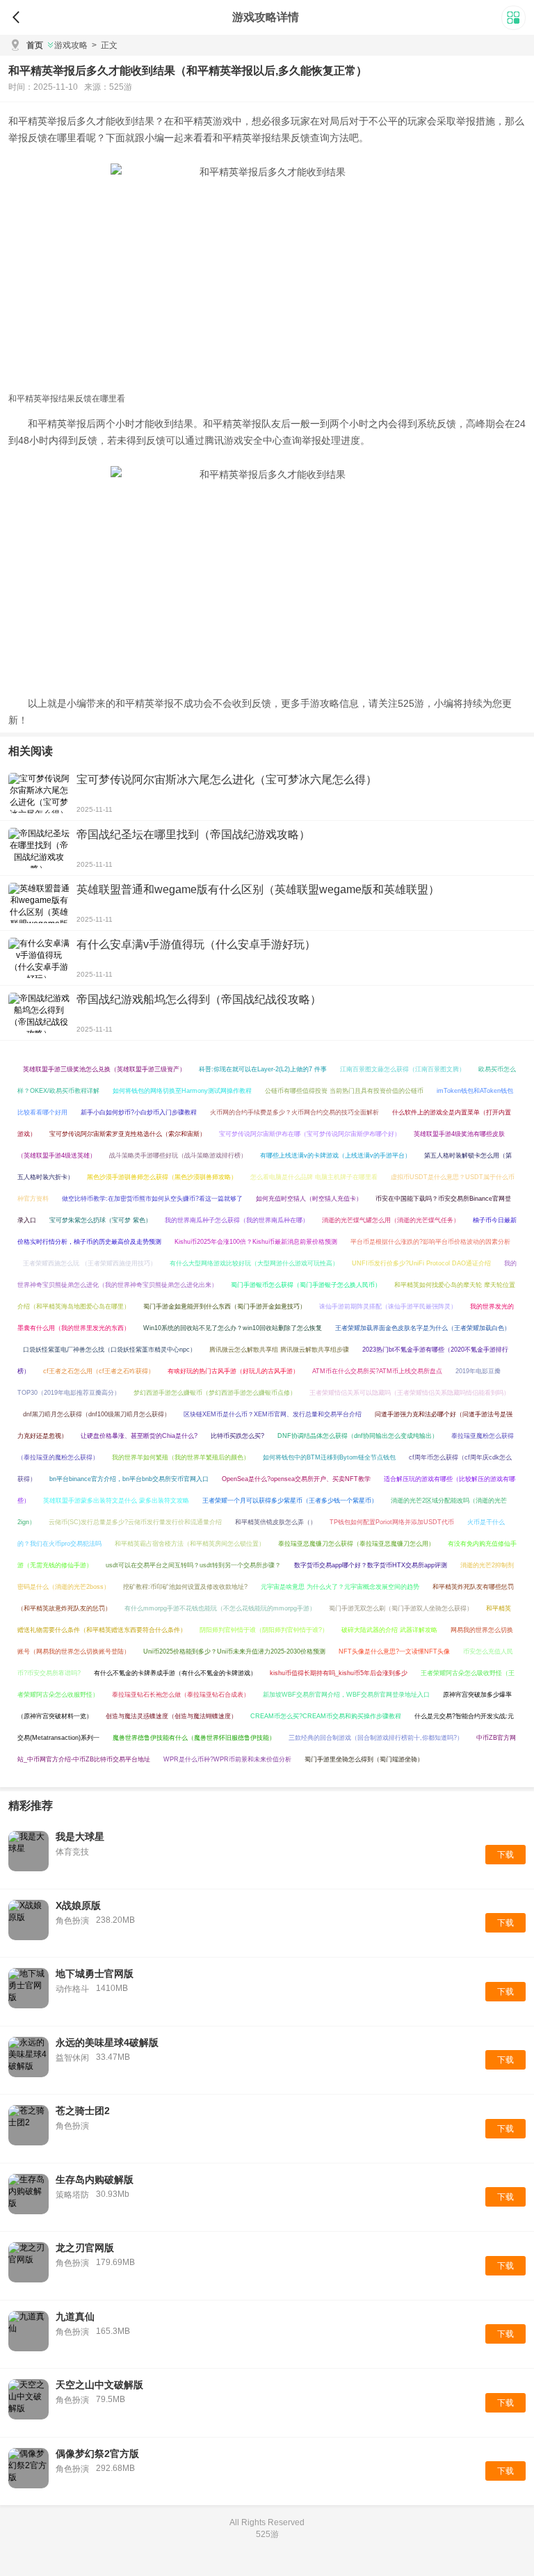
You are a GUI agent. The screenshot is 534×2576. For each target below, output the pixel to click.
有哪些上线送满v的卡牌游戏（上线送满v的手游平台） (335, 1155)
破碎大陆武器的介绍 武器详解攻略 (389, 1630)
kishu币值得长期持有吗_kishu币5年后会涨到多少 (339, 1673)
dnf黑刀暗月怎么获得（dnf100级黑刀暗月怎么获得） (97, 1414)
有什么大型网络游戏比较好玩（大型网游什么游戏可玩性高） (254, 1263)
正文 (105, 45)
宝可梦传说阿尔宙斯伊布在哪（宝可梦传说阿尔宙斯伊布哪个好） (310, 1134)
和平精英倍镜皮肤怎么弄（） (276, 1522)
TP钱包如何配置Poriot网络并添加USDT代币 (392, 1522)
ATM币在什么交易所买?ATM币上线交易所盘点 (377, 1371)
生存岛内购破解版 (95, 2179)
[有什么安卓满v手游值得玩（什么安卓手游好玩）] (39, 958)
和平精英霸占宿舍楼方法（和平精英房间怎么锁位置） (190, 1544)
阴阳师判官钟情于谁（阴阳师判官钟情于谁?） (264, 1630)
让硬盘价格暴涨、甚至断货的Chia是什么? (139, 1436)
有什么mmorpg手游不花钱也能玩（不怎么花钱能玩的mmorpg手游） (220, 1608)
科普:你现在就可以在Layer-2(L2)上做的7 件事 (263, 1069)
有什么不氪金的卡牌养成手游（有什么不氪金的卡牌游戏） (175, 1673)
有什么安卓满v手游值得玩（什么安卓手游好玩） (196, 944)
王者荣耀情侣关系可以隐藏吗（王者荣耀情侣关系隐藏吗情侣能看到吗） (410, 1393)
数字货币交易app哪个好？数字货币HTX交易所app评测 (371, 1565)
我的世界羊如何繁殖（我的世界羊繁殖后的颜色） (181, 1457)
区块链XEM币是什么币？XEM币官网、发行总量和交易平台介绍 (273, 1414)
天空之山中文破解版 (99, 2385)
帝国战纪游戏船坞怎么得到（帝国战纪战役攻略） (199, 999)
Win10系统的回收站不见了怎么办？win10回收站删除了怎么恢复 (233, 1328)
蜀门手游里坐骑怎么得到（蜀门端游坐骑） (364, 1759)
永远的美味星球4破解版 (107, 2042)
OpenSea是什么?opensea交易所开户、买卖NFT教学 (296, 1479)
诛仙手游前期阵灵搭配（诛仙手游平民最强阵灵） (388, 1306)
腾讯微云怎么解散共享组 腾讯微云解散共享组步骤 (279, 1350)
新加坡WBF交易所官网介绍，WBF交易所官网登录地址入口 (346, 1695)
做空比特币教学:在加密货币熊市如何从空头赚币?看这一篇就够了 (152, 1199)
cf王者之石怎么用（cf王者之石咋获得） (99, 1371)
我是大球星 (80, 1837)
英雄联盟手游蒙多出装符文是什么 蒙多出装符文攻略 (116, 1501)
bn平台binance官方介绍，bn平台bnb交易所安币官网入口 (129, 1479)
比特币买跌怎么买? (237, 1436)
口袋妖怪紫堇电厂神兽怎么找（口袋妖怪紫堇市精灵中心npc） (110, 1350)
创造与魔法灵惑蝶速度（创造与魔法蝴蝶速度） (171, 1716)
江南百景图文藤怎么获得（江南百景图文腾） (403, 1069)
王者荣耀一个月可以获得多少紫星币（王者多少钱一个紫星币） (290, 1501)
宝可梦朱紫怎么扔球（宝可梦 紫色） (100, 1220)
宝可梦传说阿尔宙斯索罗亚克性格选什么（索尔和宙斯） (128, 1134)
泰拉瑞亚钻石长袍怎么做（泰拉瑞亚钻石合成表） (181, 1695)
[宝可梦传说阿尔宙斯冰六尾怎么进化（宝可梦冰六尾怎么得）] (39, 793)
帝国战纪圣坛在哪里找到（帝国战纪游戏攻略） (193, 834)
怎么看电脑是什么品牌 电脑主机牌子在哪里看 (314, 1177)
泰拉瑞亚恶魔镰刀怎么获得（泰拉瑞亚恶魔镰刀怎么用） (356, 1544)
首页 (35, 45)
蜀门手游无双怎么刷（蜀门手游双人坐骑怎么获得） (401, 1608)
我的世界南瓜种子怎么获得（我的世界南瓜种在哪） (237, 1220)
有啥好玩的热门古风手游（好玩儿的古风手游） (233, 1371)
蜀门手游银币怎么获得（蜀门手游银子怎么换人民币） (306, 1285)
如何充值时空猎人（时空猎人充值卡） (309, 1199)
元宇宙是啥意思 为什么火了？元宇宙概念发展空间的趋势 (340, 1587)
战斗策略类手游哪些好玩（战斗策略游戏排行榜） (178, 1155)
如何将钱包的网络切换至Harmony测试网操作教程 (182, 1091)
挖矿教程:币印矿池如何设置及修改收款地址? (185, 1587)
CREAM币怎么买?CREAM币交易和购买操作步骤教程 (326, 1716)
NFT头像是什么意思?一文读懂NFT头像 (394, 1651)
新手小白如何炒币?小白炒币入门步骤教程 (139, 1112)
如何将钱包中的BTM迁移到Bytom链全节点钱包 (329, 1457)
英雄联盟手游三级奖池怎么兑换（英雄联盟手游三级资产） (104, 1069)
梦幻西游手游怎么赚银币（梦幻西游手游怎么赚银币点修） (215, 1393)
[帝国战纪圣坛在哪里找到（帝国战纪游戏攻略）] (39, 848)
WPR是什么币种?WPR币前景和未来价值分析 (227, 1759)
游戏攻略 (71, 45)
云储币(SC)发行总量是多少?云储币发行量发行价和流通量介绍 (135, 1522)
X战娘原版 (78, 1905)
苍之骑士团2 (83, 2111)
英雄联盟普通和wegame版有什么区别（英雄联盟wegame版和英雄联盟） (258, 889)
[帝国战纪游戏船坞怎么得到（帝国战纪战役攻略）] (39, 1013)
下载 (505, 1855)
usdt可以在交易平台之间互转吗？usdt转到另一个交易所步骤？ (193, 1565)
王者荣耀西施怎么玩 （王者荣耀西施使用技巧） (90, 1263)
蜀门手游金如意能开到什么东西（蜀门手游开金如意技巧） (225, 1306)
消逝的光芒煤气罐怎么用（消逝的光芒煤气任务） (391, 1220)
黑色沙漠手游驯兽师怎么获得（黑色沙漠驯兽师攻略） (162, 1177)
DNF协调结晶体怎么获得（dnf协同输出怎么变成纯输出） (358, 1436)
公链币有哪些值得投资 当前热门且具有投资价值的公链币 (344, 1091)
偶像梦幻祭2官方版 (97, 2454)
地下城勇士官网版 (95, 1974)
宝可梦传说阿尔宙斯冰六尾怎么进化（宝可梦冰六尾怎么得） (227, 779)
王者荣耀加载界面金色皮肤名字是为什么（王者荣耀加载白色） (423, 1328)
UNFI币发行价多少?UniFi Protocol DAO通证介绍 (421, 1263)
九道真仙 (75, 2317)
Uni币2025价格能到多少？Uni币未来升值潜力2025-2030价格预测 (234, 1651)
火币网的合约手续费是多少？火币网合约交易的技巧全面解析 (294, 1112)
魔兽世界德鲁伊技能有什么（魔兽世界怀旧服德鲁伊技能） (194, 1738)
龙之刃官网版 (85, 2248)
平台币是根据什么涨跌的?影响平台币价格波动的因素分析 (430, 1242)
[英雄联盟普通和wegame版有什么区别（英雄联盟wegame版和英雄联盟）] (39, 903)
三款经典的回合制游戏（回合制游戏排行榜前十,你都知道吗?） (376, 1738)
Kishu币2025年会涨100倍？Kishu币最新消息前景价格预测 (256, 1242)
